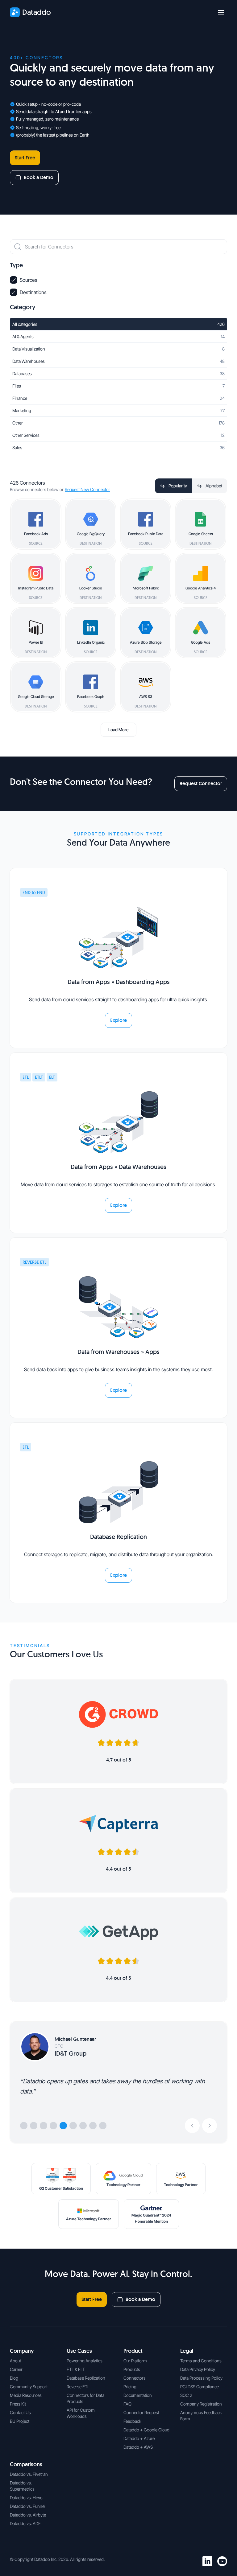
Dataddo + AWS (138, 2447)
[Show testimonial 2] (34, 2126)
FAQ (127, 2404)
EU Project (20, 2421)
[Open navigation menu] (221, 12)
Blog (14, 2378)
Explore (118, 1020)
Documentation (138, 2395)
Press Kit (18, 2404)
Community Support (29, 2387)
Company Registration (201, 2404)
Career (16, 2369)
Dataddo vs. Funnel (28, 2506)
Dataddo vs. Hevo (26, 2498)
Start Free (25, 158)
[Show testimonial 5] (63, 2126)
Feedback (132, 2421)
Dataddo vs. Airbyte (28, 2515)
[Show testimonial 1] (24, 2126)
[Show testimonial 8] (93, 2126)
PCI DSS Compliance (200, 2387)
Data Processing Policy (201, 2378)
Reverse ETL (78, 2387)
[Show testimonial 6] (73, 2126)
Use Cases (79, 2351)
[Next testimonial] (210, 2126)
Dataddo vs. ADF (25, 2523)
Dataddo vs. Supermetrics (22, 2486)
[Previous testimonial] (192, 2126)
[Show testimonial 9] (103, 2126)
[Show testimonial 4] (53, 2126)
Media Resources (26, 2395)
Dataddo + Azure (139, 2438)
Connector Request (141, 2412)
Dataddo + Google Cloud (146, 2430)
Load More (118, 730)
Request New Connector (87, 489)
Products (132, 2369)
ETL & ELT (76, 2369)
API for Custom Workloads (81, 2413)
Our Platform (135, 2361)
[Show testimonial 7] (83, 2126)
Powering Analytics (85, 2361)
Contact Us (20, 2412)
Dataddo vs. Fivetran (29, 2474)
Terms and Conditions (201, 2361)
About (15, 2361)
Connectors (135, 2378)
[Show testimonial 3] (44, 2126)
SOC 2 (186, 2395)
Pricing (130, 2387)
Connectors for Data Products (85, 2398)
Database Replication (86, 2378)
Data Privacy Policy (198, 2369)
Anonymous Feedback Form (201, 2416)
